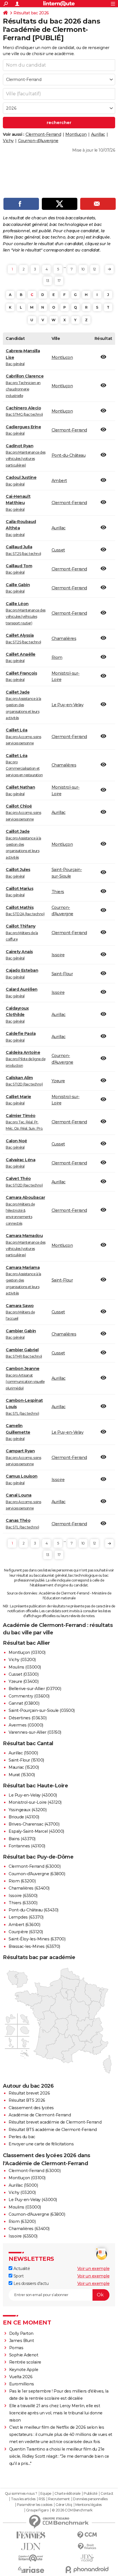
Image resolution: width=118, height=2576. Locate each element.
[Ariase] (31, 2570)
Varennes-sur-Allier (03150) (35, 1732)
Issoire (58, 955)
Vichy (8, 141)
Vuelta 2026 (21, 2377)
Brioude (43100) (24, 1817)
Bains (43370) (22, 1839)
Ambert (59, 481)
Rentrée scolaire (25, 2362)
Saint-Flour (62, 974)
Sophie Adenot (24, 2355)
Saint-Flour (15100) (26, 1760)
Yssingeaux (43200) (27, 1810)
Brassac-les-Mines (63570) (34, 1946)
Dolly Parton (21, 2333)
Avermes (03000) (26, 1725)
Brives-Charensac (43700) (34, 1824)
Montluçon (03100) (27, 1652)
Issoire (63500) (23, 1896)
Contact (107, 2494)
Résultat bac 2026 (31, 13)
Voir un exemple (94, 2269)
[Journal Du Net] (31, 2547)
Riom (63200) (22, 1881)
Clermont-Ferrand (43, 134)
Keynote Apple (24, 2370)
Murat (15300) (22, 1775)
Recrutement (59, 2499)
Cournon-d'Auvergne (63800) (37, 1874)
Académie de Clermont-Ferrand (40, 2115)
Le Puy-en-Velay (68, 705)
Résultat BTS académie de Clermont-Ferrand (53, 2130)
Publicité (91, 2494)
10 (83, 269)
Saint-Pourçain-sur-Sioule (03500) (42, 1710)
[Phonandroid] (87, 2570)
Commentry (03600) (29, 1696)
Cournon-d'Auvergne (38, 141)
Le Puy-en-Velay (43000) (33, 1795)
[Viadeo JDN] (87, 2558)
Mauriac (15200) (24, 1767)
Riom (57, 657)
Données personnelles (90, 2499)
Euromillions (22, 2384)
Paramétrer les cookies (35, 2505)
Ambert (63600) (24, 1925)
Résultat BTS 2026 (27, 2100)
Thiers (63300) (23, 1903)
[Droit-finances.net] (87, 2547)
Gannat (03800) (24, 1703)
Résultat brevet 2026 (29, 2093)
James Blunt (22, 2341)
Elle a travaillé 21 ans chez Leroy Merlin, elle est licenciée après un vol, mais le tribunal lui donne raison (56, 2413)
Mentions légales (88, 2505)
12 (95, 269)
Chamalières (64, 638)
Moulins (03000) (25, 1667)
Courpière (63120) (26, 1932)
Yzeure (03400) (23, 1681)
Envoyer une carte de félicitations (41, 2144)
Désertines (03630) (27, 1718)
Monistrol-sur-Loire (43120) (35, 1802)
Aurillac (98, 134)
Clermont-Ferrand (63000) (35, 1866)
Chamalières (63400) (29, 1888)
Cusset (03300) (23, 1674)
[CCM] (87, 2535)
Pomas (16, 2348)
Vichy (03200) (22, 1660)
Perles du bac (22, 2137)
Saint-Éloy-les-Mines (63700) (37, 1939)
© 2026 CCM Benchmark (72, 2510)
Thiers (58, 892)
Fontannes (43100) (27, 1846)
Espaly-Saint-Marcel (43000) (36, 1831)
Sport (18, 2276)
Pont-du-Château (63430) (34, 1910)
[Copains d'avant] (31, 2558)
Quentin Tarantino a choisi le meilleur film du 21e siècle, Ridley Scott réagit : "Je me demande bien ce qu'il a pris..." (59, 2456)
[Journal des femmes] (31, 2535)
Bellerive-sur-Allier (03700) (35, 1689)
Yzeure (58, 1081)
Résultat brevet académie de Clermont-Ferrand (55, 2122)
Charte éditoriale (67, 2494)
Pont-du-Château (69, 455)
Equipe (46, 2494)
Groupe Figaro (37, 2510)
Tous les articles (23, 2499)
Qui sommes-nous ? (21, 2494)
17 (59, 281)
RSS (42, 2499)
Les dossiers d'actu (30, 2283)
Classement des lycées (31, 2108)
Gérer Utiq (64, 2505)
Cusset (58, 550)
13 (48, 281)
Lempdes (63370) (26, 1917)
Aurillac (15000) (23, 1753)
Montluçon (76, 134)
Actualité (21, 2269)
